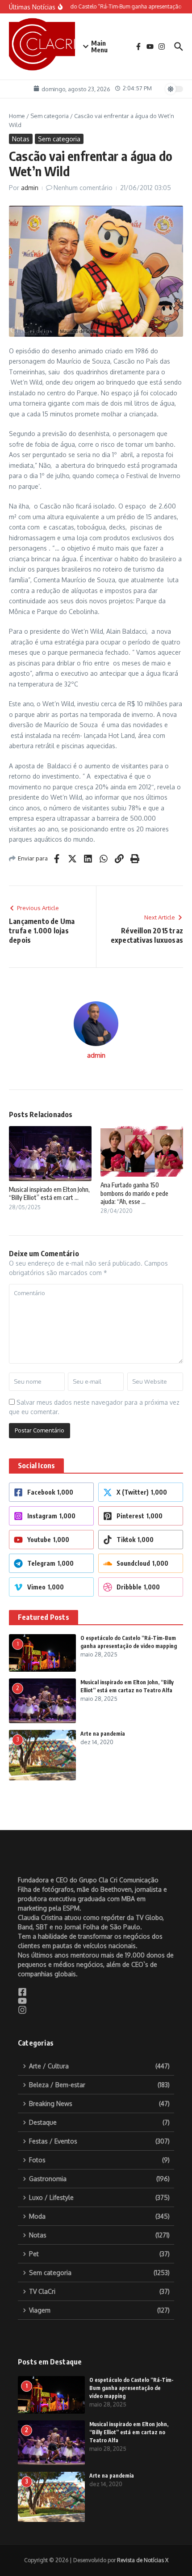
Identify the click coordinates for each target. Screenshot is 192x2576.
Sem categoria (50, 116)
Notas (21, 139)
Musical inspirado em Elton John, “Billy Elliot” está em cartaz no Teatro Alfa (129, 2432)
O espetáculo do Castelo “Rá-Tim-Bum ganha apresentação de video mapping (131, 2388)
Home (17, 116)
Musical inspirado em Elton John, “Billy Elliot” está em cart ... (49, 1193)
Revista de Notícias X (143, 2560)
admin (30, 188)
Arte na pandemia (103, 1734)
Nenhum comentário (83, 188)
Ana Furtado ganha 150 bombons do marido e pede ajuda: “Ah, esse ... (134, 1193)
